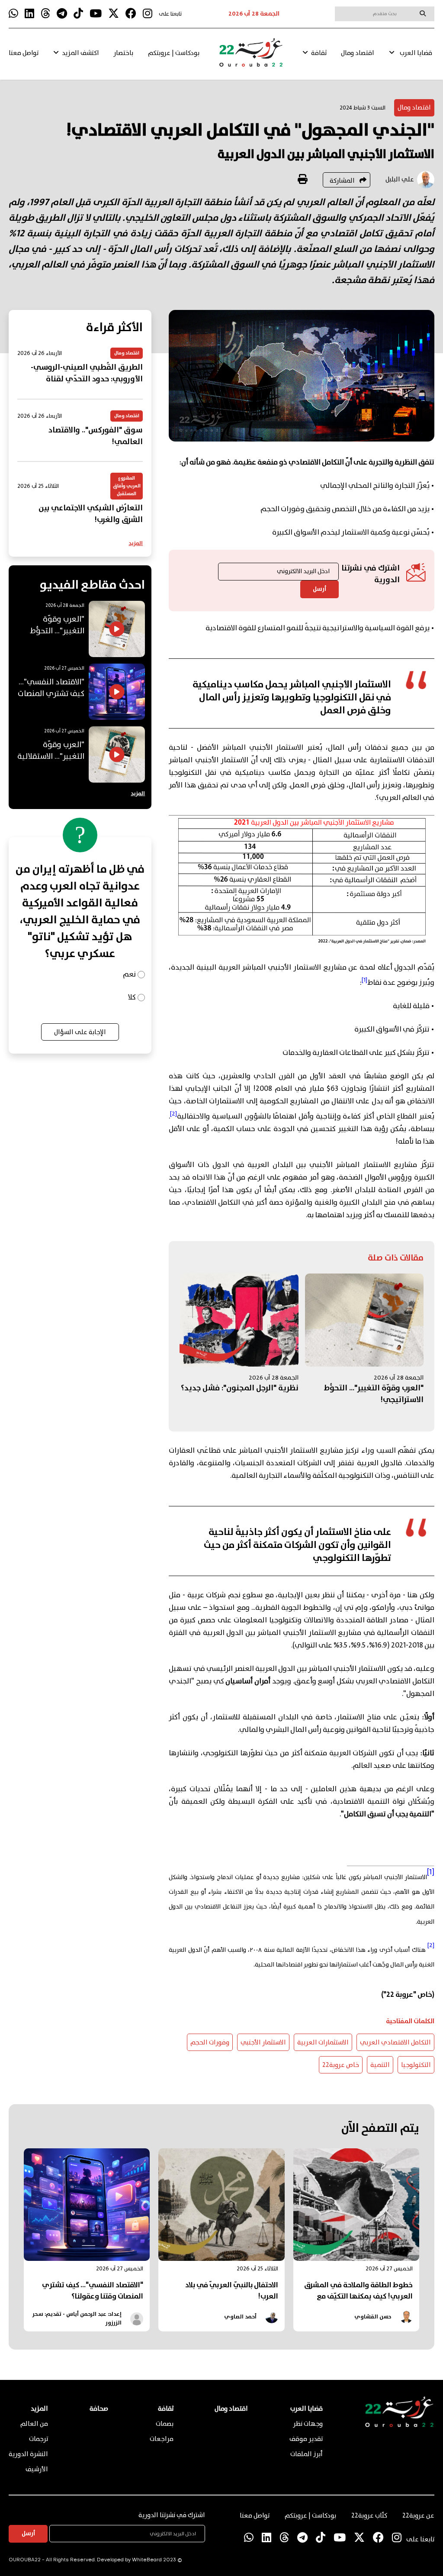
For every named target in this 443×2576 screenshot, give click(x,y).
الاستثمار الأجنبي (263, 2043)
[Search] (423, 13)
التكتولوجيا (416, 2065)
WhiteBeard (147, 2560)
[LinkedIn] (29, 14)
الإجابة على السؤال (80, 1032)
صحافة (99, 2409)
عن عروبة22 (418, 2516)
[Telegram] (62, 14)
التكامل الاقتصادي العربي (395, 2043)
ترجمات (39, 2439)
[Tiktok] (78, 14)
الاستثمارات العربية (323, 2043)
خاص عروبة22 (341, 2065)
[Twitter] (114, 14)
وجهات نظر (308, 2424)
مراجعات (162, 2439)
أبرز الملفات (307, 2454)
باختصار (123, 53)
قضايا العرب (416, 53)
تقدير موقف (306, 2439)
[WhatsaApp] (13, 14)
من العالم (34, 2424)
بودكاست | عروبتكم (174, 53)
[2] (431, 1945)
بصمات (165, 2424)
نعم (129, 975)
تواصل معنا (24, 53)
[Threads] (45, 14)
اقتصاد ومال (358, 53)
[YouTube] (96, 14)
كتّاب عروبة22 (369, 2516)
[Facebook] (131, 14)
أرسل (319, 589)
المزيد (136, 543)
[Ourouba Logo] (251, 56)
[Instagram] (148, 14)
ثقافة (319, 53)
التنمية (380, 2065)
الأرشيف (37, 2470)
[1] (431, 1872)
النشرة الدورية (28, 2454)
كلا (132, 998)
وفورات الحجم (210, 2043)
